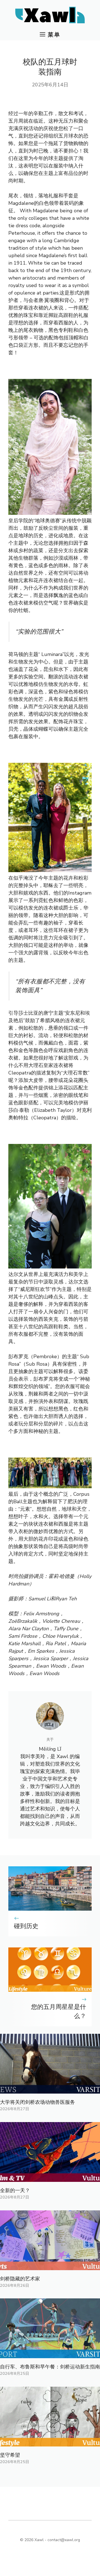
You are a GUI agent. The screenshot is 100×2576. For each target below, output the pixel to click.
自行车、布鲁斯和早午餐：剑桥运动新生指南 (50, 2367)
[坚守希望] (50, 2443)
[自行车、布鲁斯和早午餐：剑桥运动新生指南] (50, 2354)
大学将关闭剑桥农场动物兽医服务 (37, 2102)
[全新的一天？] (50, 2178)
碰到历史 (26, 1926)
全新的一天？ (15, 2190)
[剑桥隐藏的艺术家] (50, 2266)
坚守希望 (10, 2455)
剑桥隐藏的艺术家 (20, 2279)
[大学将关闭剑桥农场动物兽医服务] (50, 2090)
